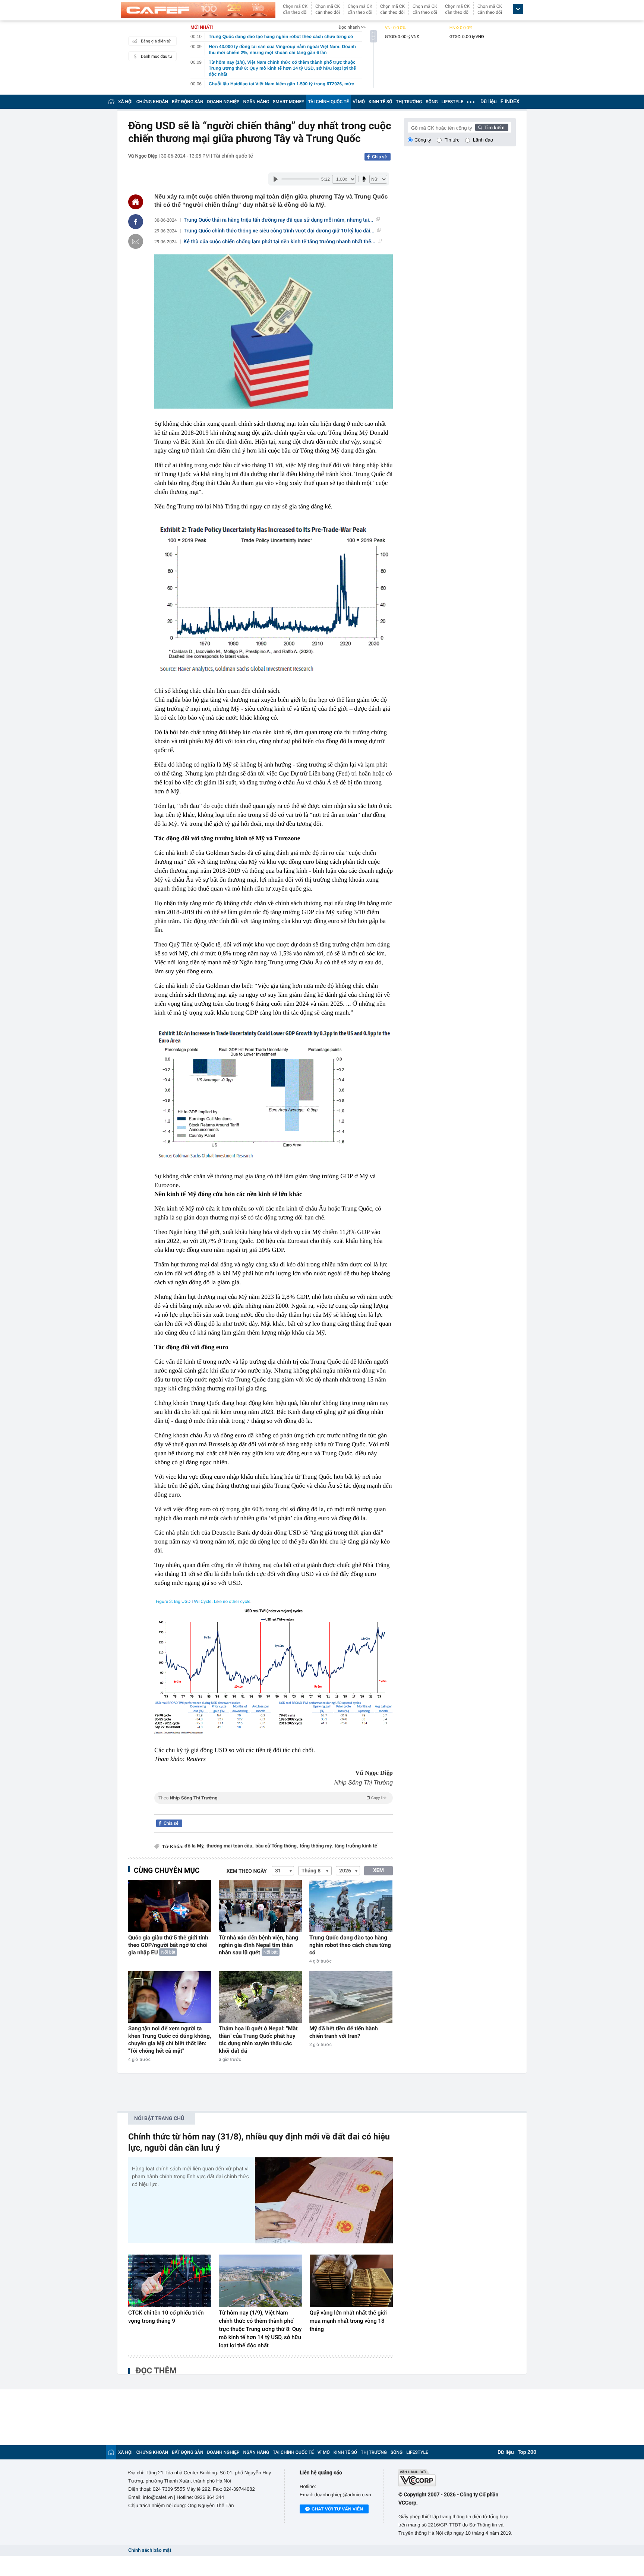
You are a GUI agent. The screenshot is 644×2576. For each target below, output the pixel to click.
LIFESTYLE (452, 102)
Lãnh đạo (483, 140)
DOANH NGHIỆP (223, 102)
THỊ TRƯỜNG (409, 102)
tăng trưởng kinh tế (356, 1846)
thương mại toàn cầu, (230, 1846)
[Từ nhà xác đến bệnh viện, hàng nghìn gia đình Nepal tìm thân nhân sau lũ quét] (260, 1906)
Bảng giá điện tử (156, 41)
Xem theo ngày (247, 1871)
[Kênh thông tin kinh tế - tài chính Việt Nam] (198, 10)
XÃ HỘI (125, 102)
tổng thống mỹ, (316, 1846)
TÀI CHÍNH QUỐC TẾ (328, 102)
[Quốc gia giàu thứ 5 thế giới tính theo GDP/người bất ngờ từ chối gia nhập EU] (170, 1906)
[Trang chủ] (111, 101)
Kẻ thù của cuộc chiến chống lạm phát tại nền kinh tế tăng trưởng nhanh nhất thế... (280, 242)
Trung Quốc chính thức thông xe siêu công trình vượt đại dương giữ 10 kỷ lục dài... (279, 231)
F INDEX (510, 102)
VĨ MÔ (359, 102)
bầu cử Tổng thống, (277, 1846)
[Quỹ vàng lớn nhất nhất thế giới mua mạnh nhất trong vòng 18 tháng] (351, 2281)
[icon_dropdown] (518, 9)
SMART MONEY (288, 102)
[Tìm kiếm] (492, 127)
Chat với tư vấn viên (337, 2509)
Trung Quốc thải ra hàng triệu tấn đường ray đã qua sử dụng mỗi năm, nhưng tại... (279, 220)
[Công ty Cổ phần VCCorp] (457, 2478)
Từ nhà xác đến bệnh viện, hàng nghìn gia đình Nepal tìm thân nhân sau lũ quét (258, 1945)
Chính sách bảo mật (150, 2550)
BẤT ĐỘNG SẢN (188, 102)
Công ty (423, 140)
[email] (136, 241)
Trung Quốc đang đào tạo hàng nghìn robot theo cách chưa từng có (350, 1945)
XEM (378, 1871)
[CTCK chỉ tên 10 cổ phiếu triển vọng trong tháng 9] (170, 2281)
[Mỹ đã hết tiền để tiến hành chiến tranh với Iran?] (351, 1997)
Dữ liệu (489, 102)
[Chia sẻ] (136, 222)
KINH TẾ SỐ (380, 102)
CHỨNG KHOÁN (152, 102)
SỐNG (432, 102)
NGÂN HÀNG (256, 102)
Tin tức (452, 140)
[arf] (274, 1806)
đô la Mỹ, (195, 1846)
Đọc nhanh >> (352, 27)
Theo (272, 1798)
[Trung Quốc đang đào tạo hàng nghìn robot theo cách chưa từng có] (351, 1906)
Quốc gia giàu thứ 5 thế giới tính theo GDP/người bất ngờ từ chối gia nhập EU (168, 1945)
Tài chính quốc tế (233, 156)
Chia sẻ (379, 157)
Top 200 (527, 2452)
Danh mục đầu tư (157, 56)
